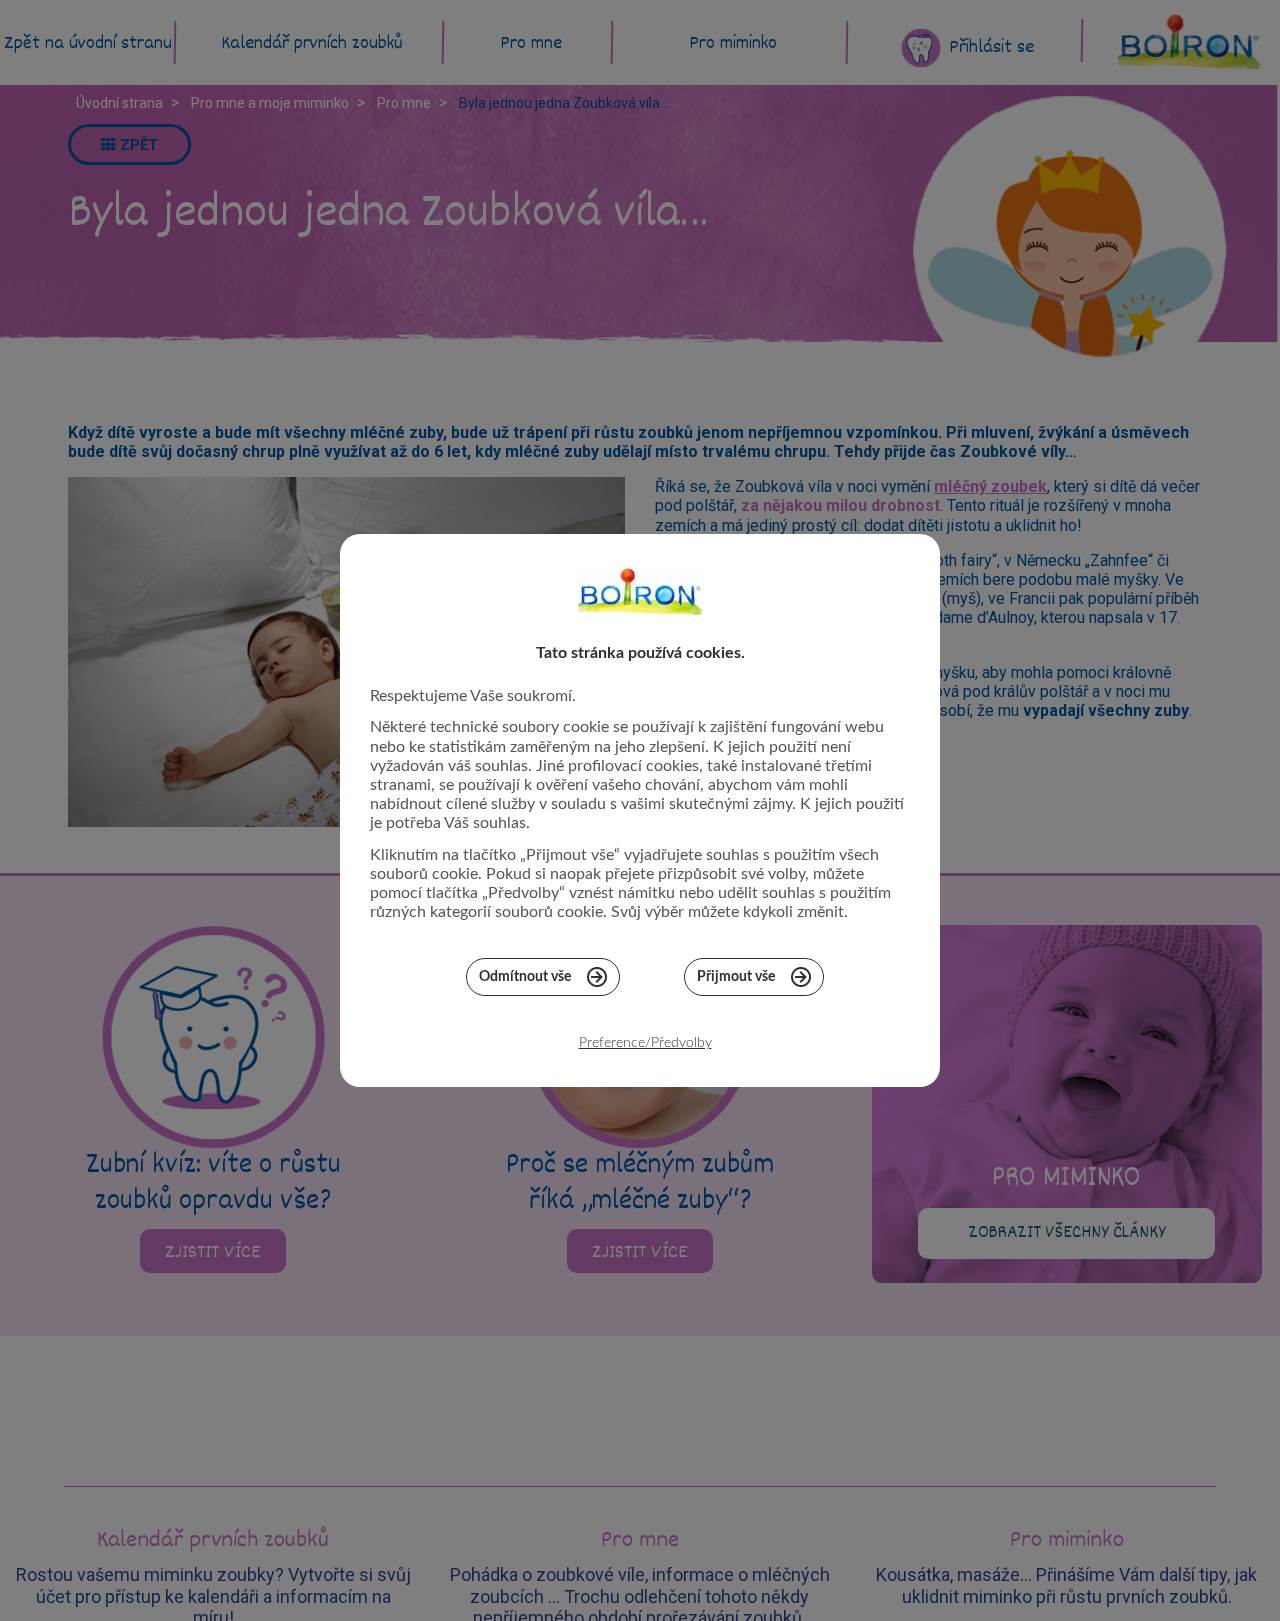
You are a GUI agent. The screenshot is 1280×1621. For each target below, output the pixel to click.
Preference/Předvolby (645, 1043)
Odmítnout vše (525, 977)
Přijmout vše (736, 977)
